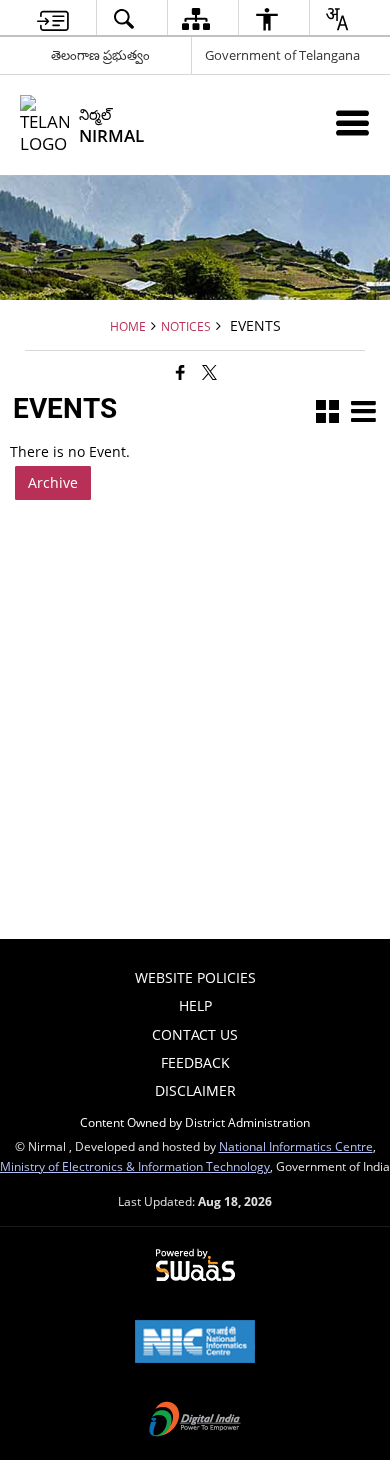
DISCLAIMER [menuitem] (195, 1090)
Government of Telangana (282, 55)
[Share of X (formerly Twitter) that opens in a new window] (209, 372)
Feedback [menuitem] (195, 1062)
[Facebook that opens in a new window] (180, 372)
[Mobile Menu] (352, 122)
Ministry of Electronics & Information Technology (135, 1166)
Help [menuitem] (195, 1005)
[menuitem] (53, 18)
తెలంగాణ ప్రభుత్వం (100, 55)
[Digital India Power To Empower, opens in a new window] (195, 1421)
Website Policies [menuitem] (195, 977)
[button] (327, 413)
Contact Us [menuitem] (195, 1034)
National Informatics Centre (296, 1146)
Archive (53, 482)
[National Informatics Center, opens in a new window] (195, 1343)
